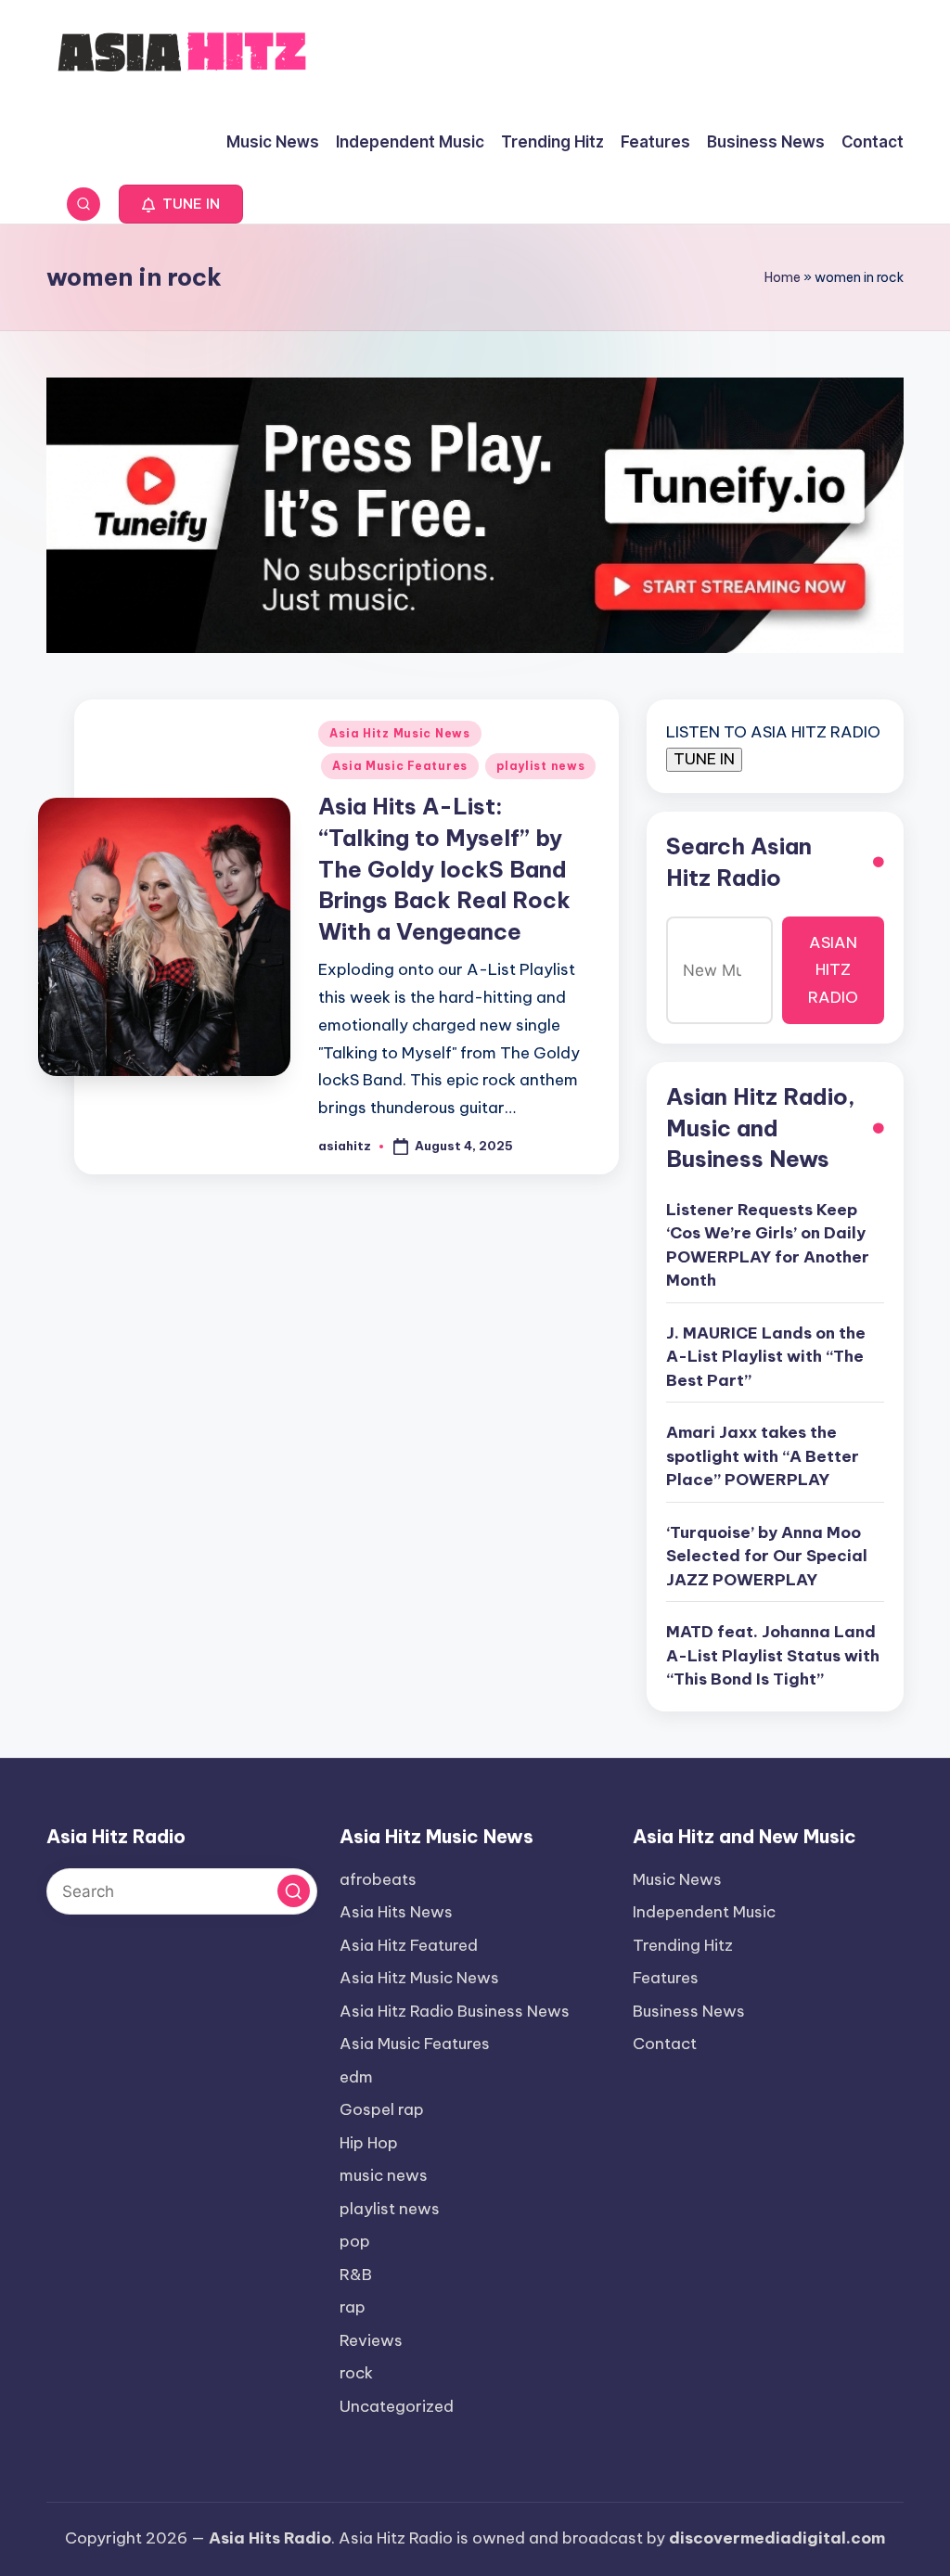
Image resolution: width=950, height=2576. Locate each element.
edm (356, 2077)
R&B (356, 2275)
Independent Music (704, 1912)
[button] (181, 204)
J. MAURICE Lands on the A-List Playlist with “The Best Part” (766, 1357)
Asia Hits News (396, 1912)
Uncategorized (397, 2406)
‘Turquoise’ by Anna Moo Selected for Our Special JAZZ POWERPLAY (767, 1556)
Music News (677, 1879)
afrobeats (378, 1879)
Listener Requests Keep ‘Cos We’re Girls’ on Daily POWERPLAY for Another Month (768, 1245)
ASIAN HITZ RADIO (833, 970)
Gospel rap (382, 2109)
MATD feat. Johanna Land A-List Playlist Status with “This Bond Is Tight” (773, 1655)
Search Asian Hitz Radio (739, 862)
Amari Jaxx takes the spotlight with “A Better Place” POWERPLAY (763, 1456)
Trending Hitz (683, 1945)
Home (783, 277)
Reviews (371, 2340)
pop (355, 2241)
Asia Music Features (400, 766)
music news (384, 2175)
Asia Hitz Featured (409, 1945)
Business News (689, 2011)
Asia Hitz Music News (399, 733)
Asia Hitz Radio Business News (455, 2011)
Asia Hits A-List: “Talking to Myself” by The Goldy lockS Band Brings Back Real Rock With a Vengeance (444, 868)
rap (353, 2307)
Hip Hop (369, 2143)
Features (666, 1978)
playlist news (540, 766)
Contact (665, 2044)
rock (356, 2373)
